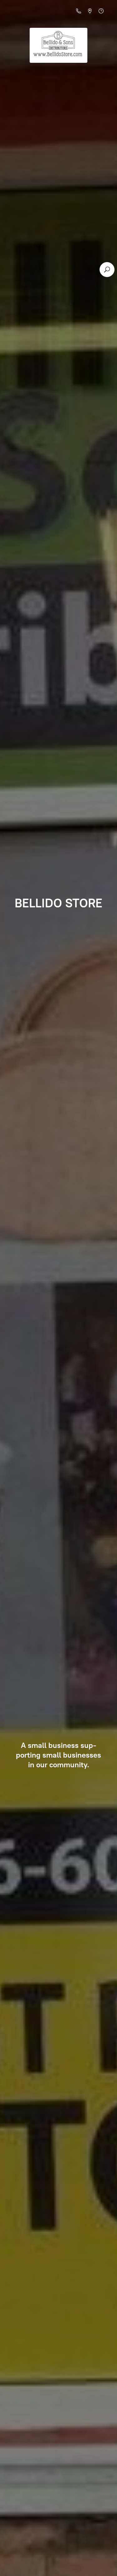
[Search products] (107, 270)
